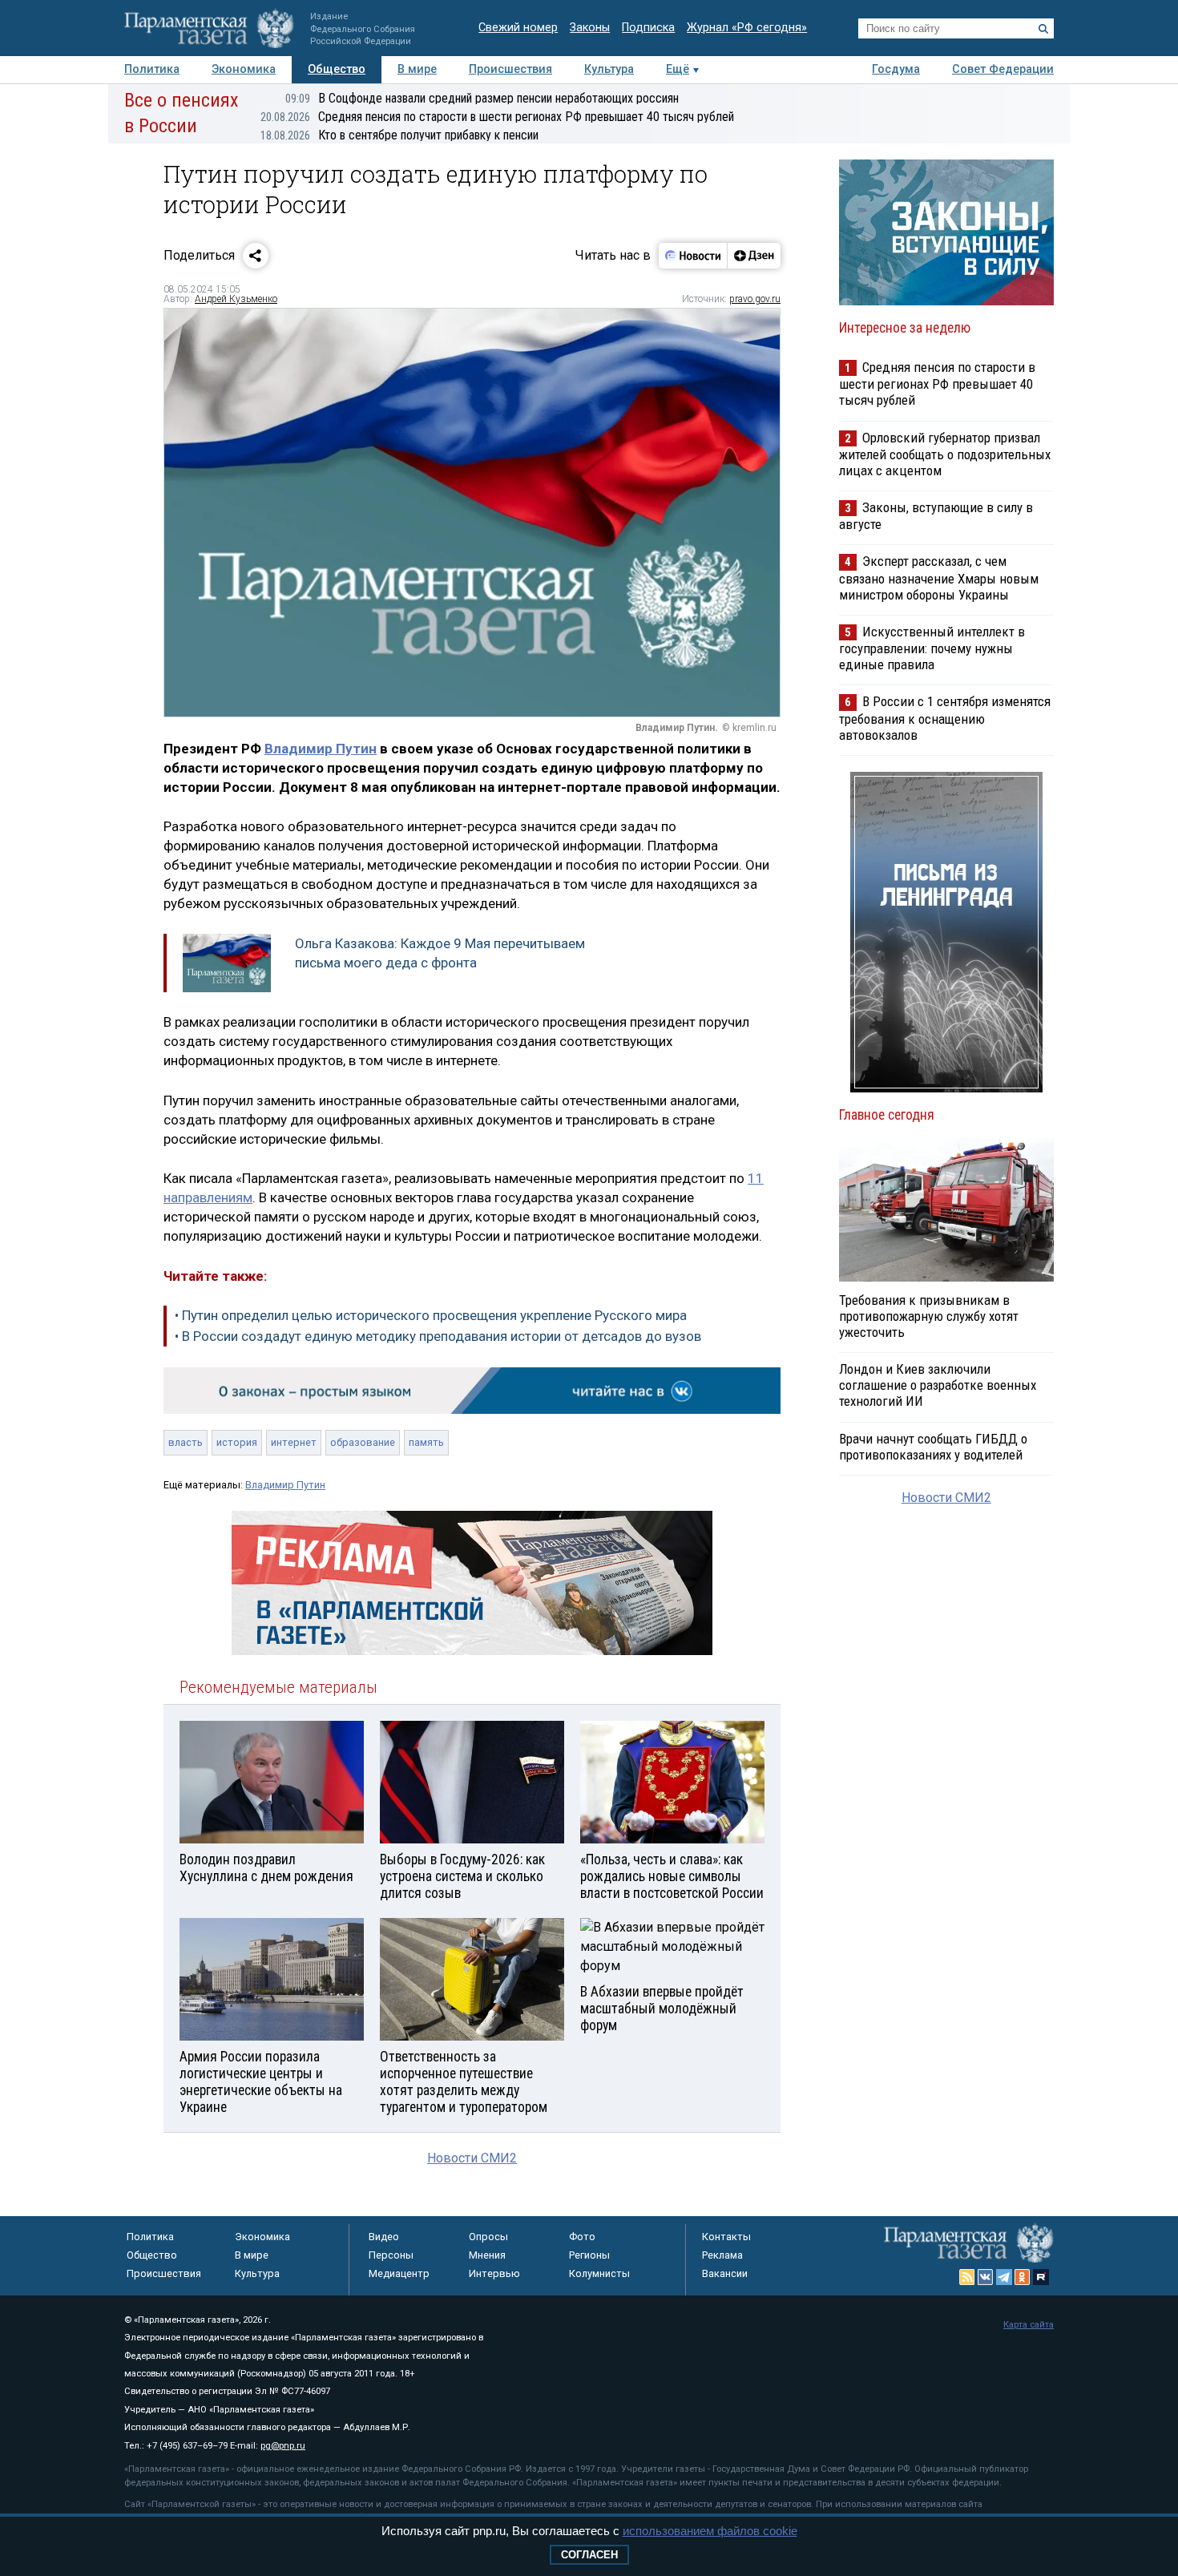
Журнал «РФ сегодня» (747, 28)
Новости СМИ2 (472, 2158)
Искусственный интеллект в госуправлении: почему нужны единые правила (932, 648)
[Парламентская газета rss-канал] (967, 2277)
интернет (294, 1442)
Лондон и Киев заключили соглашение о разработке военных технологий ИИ (938, 1385)
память (426, 1442)
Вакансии (725, 2273)
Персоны (391, 2255)
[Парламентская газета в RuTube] (1041, 2277)
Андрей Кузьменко (236, 299)
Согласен (589, 2555)
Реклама (722, 2255)
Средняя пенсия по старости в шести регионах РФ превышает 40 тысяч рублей (497, 117)
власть (186, 1442)
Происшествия (510, 69)
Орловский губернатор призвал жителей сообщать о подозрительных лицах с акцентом (945, 454)
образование (363, 1442)
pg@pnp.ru (283, 2446)
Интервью (494, 2273)
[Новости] (693, 256)
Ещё (678, 69)
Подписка (648, 28)
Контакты (726, 2237)
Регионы (589, 2255)
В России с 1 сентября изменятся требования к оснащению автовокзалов (945, 718)
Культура (609, 69)
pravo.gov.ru (755, 299)
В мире (417, 69)
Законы (590, 28)
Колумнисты (599, 2273)
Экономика (244, 69)
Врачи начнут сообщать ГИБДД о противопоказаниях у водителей (933, 1447)
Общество (337, 69)
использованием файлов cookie (710, 2531)
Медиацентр (399, 2273)
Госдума (896, 69)
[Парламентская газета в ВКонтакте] (986, 2277)
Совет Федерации (1003, 69)
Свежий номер (518, 28)
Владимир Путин (321, 749)
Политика (152, 69)
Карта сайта (1029, 2325)
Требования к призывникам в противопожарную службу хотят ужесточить (929, 1316)
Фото (582, 2237)
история (237, 1442)
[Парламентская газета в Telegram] (1004, 2277)
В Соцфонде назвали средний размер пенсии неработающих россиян (482, 98)
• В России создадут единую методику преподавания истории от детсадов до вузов (438, 1336)
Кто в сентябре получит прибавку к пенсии (399, 135)
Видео (384, 2237)
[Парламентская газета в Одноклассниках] (1023, 2277)
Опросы (488, 2237)
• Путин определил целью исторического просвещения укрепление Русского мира (431, 1315)
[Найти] (1043, 29)
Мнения (487, 2255)
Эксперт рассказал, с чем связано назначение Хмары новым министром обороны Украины (939, 577)
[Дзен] (754, 256)
